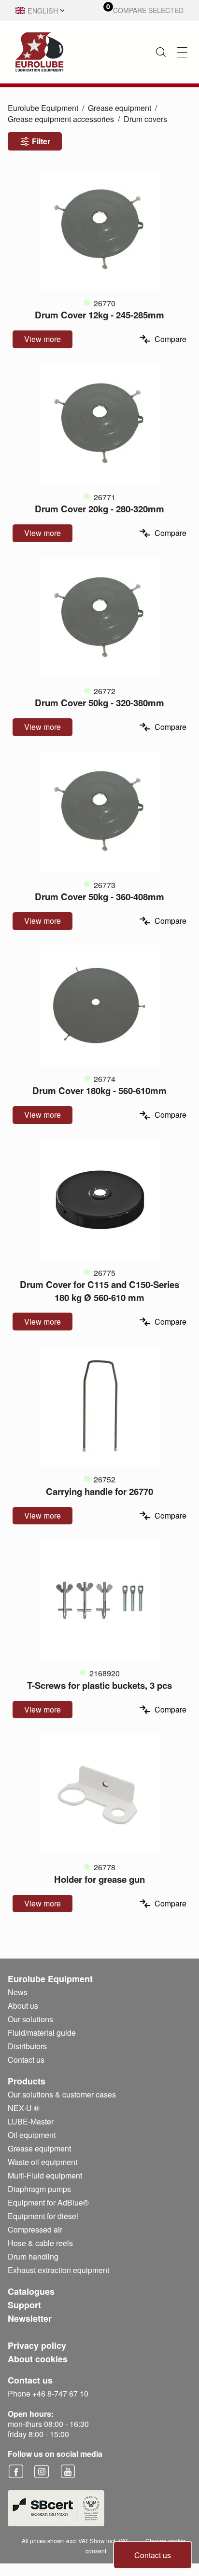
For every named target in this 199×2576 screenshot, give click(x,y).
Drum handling (33, 2256)
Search (161, 52)
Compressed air (35, 2229)
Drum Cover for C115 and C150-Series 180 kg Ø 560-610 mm (99, 1291)
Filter (41, 141)
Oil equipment (32, 2135)
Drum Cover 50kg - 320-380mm (99, 703)
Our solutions (30, 2019)
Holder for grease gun (99, 1879)
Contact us (153, 2555)
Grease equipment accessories (61, 119)
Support (24, 2305)
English (43, 10)
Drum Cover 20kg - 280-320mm (99, 509)
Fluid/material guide (42, 2033)
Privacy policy (37, 2345)
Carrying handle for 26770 (99, 1491)
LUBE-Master (31, 2121)
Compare (171, 339)
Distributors (27, 2046)
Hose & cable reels (40, 2243)
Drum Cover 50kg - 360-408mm (99, 897)
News (18, 1992)
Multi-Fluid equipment (45, 2175)
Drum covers (145, 119)
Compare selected (148, 10)
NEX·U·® (24, 2108)
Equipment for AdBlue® (48, 2202)
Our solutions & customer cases (62, 2094)
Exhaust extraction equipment (58, 2270)
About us (23, 2006)
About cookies (38, 2359)
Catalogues (31, 2291)
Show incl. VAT (109, 2541)
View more (43, 339)
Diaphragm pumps (39, 2189)
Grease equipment (120, 108)
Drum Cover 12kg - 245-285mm (99, 315)
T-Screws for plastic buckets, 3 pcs (99, 1685)
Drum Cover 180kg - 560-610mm (99, 1090)
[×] (182, 52)
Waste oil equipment (43, 2162)
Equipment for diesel (43, 2216)
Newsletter (30, 2318)
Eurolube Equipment (43, 108)
